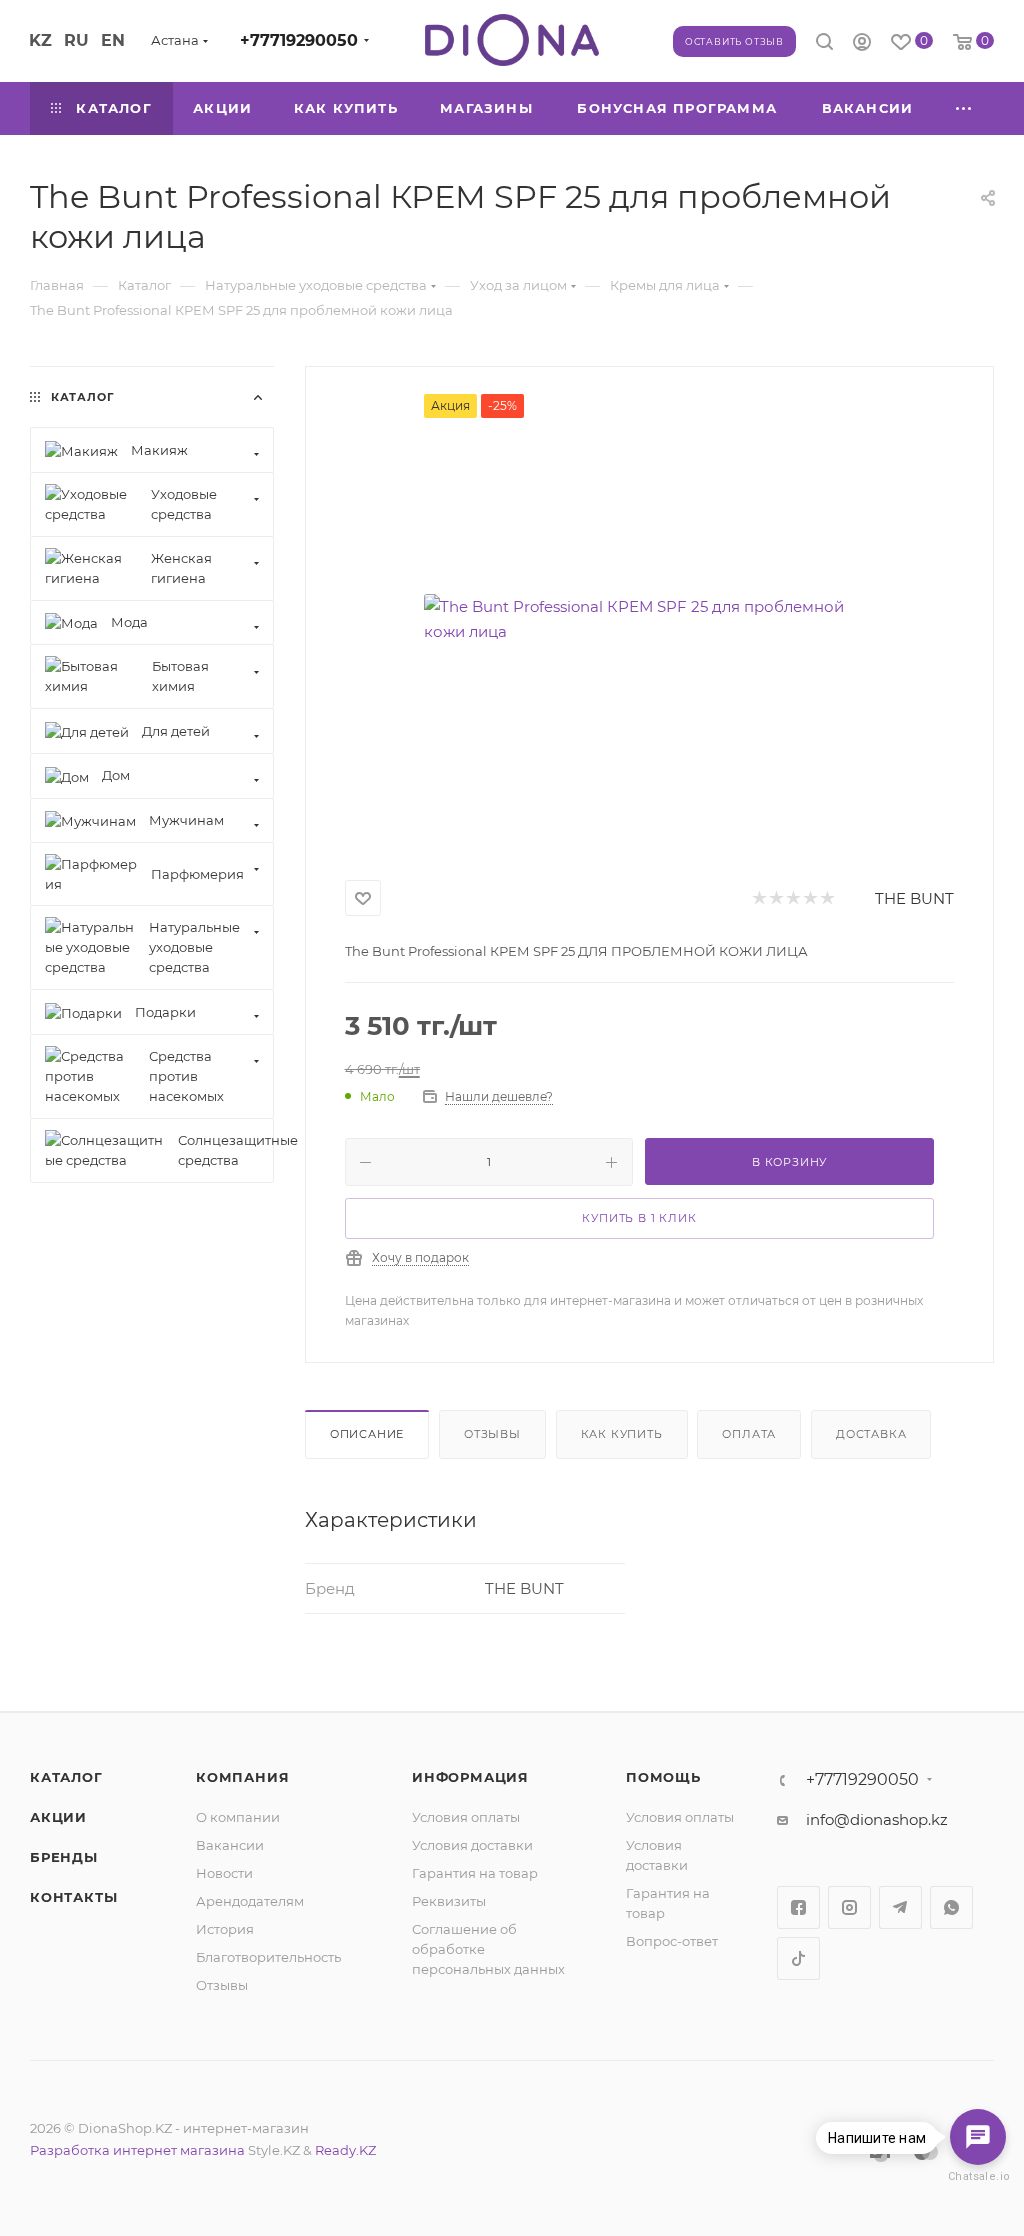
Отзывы (492, 1434)
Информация (470, 1777)
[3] (792, 898)
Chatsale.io (978, 2176)
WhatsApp (951, 1907)
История (225, 1929)
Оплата (749, 1434)
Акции (58, 1817)
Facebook (798, 1907)
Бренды (64, 1857)
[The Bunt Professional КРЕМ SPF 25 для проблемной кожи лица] (649, 619)
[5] (826, 898)
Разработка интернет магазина (137, 2150)
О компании (238, 1817)
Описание (367, 1434)
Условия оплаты (466, 1817)
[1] (758, 898)
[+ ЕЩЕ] (964, 108)
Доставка (871, 1434)
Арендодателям (250, 1901)
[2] (775, 898)
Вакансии (230, 1845)
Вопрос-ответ (672, 1941)
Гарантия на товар (475, 1873)
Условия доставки (472, 1845)
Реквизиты (449, 1901)
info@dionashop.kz (877, 1819)
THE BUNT (914, 898)
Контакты (73, 1897)
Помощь (663, 1777)
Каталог (66, 1777)
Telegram (900, 1907)
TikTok (798, 1958)
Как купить (622, 1434)
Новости (224, 1873)
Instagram (849, 1907)
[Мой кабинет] (862, 44)
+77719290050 (299, 40)
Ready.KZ (345, 2150)
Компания (242, 1777)
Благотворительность (268, 1957)
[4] (809, 898)
